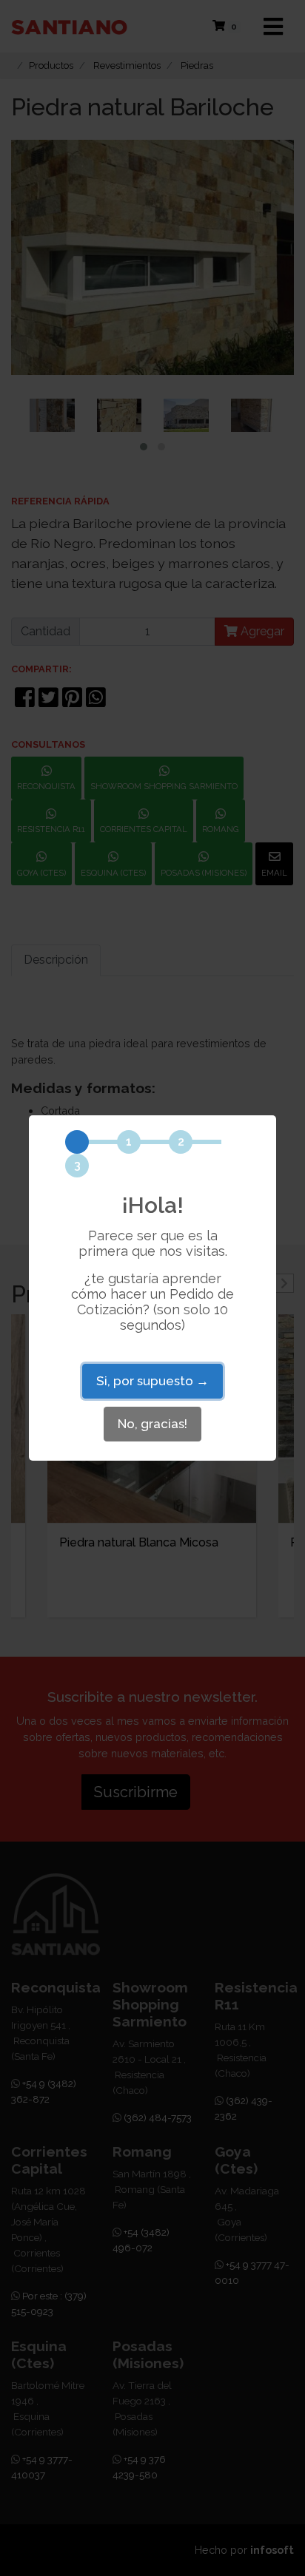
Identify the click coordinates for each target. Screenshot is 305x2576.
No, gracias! (152, 1424)
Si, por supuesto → (152, 1381)
